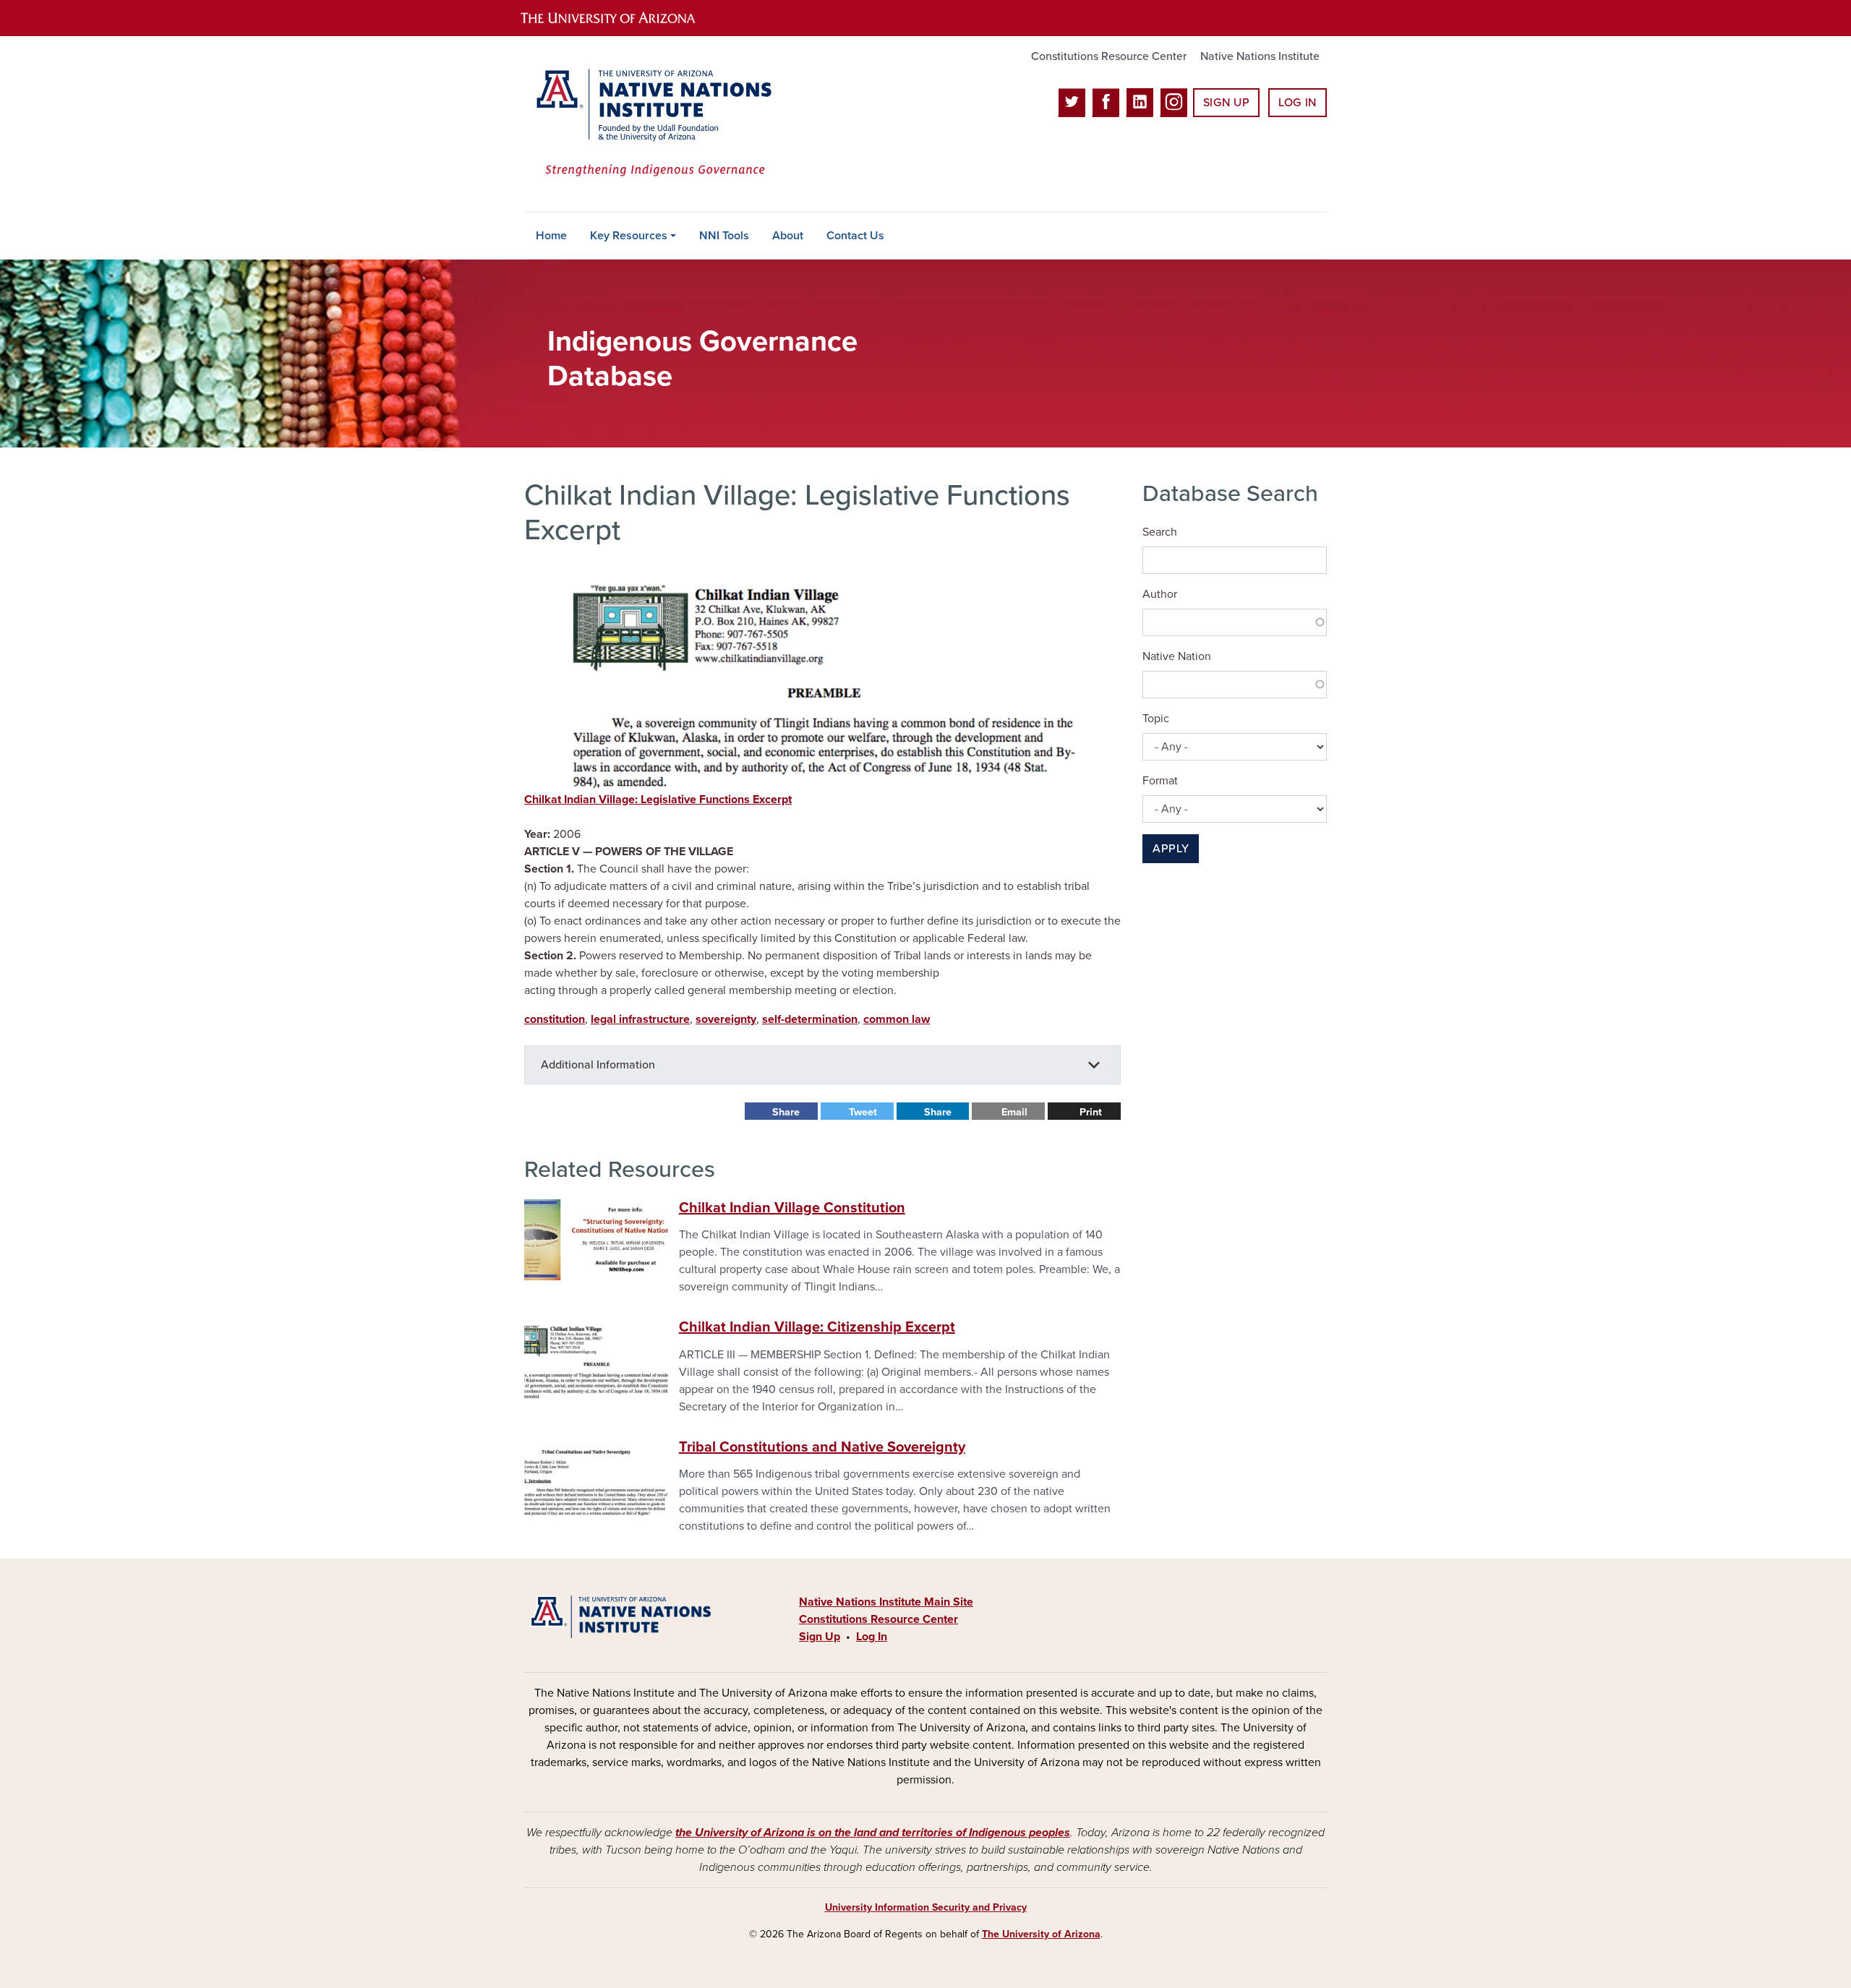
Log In (1298, 103)
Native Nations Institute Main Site (886, 1602)
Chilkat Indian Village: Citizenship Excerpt (817, 1327)
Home (551, 236)
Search (1160, 532)
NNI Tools (724, 236)
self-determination (810, 1019)
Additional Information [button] (598, 1065)
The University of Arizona (1041, 1934)
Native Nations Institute (1260, 56)
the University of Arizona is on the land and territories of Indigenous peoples (873, 1833)
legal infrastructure (640, 1019)
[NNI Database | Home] (651, 124)
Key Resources (629, 236)
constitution (555, 1019)
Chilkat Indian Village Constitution (792, 1208)
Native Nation (1177, 656)
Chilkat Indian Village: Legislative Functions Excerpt (658, 800)
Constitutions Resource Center (1109, 56)
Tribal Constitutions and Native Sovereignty (822, 1447)
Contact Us (855, 236)
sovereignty (726, 1019)
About (788, 236)
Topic (1156, 719)
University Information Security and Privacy (926, 1907)
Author (1160, 594)
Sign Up (1226, 103)
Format (1160, 781)
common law (897, 1019)
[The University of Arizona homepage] (620, 18)
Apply (1171, 849)
